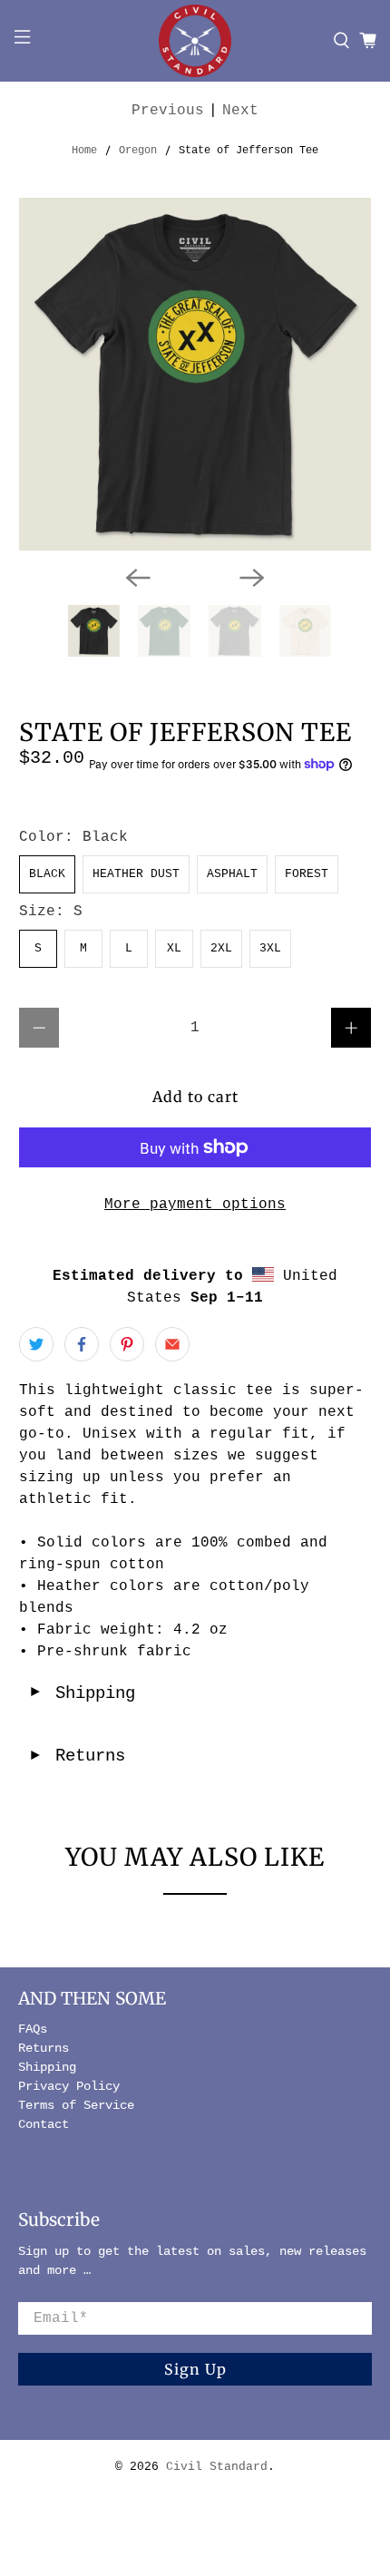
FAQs (33, 2029)
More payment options (195, 1205)
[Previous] (138, 578)
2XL (221, 948)
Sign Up (195, 2369)
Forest (307, 874)
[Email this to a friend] (172, 1344)
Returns (77, 1756)
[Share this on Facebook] (82, 1344)
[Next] (252, 578)
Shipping (82, 1693)
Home (84, 151)
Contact (44, 2124)
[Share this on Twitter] (36, 1344)
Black (47, 874)
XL (174, 948)
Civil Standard (217, 2467)
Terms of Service (76, 2105)
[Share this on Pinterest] (127, 1344)
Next (240, 111)
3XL (270, 948)
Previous (168, 111)
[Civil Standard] (195, 41)
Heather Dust (136, 874)
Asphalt (232, 874)
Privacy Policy (69, 2086)
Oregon (138, 151)
